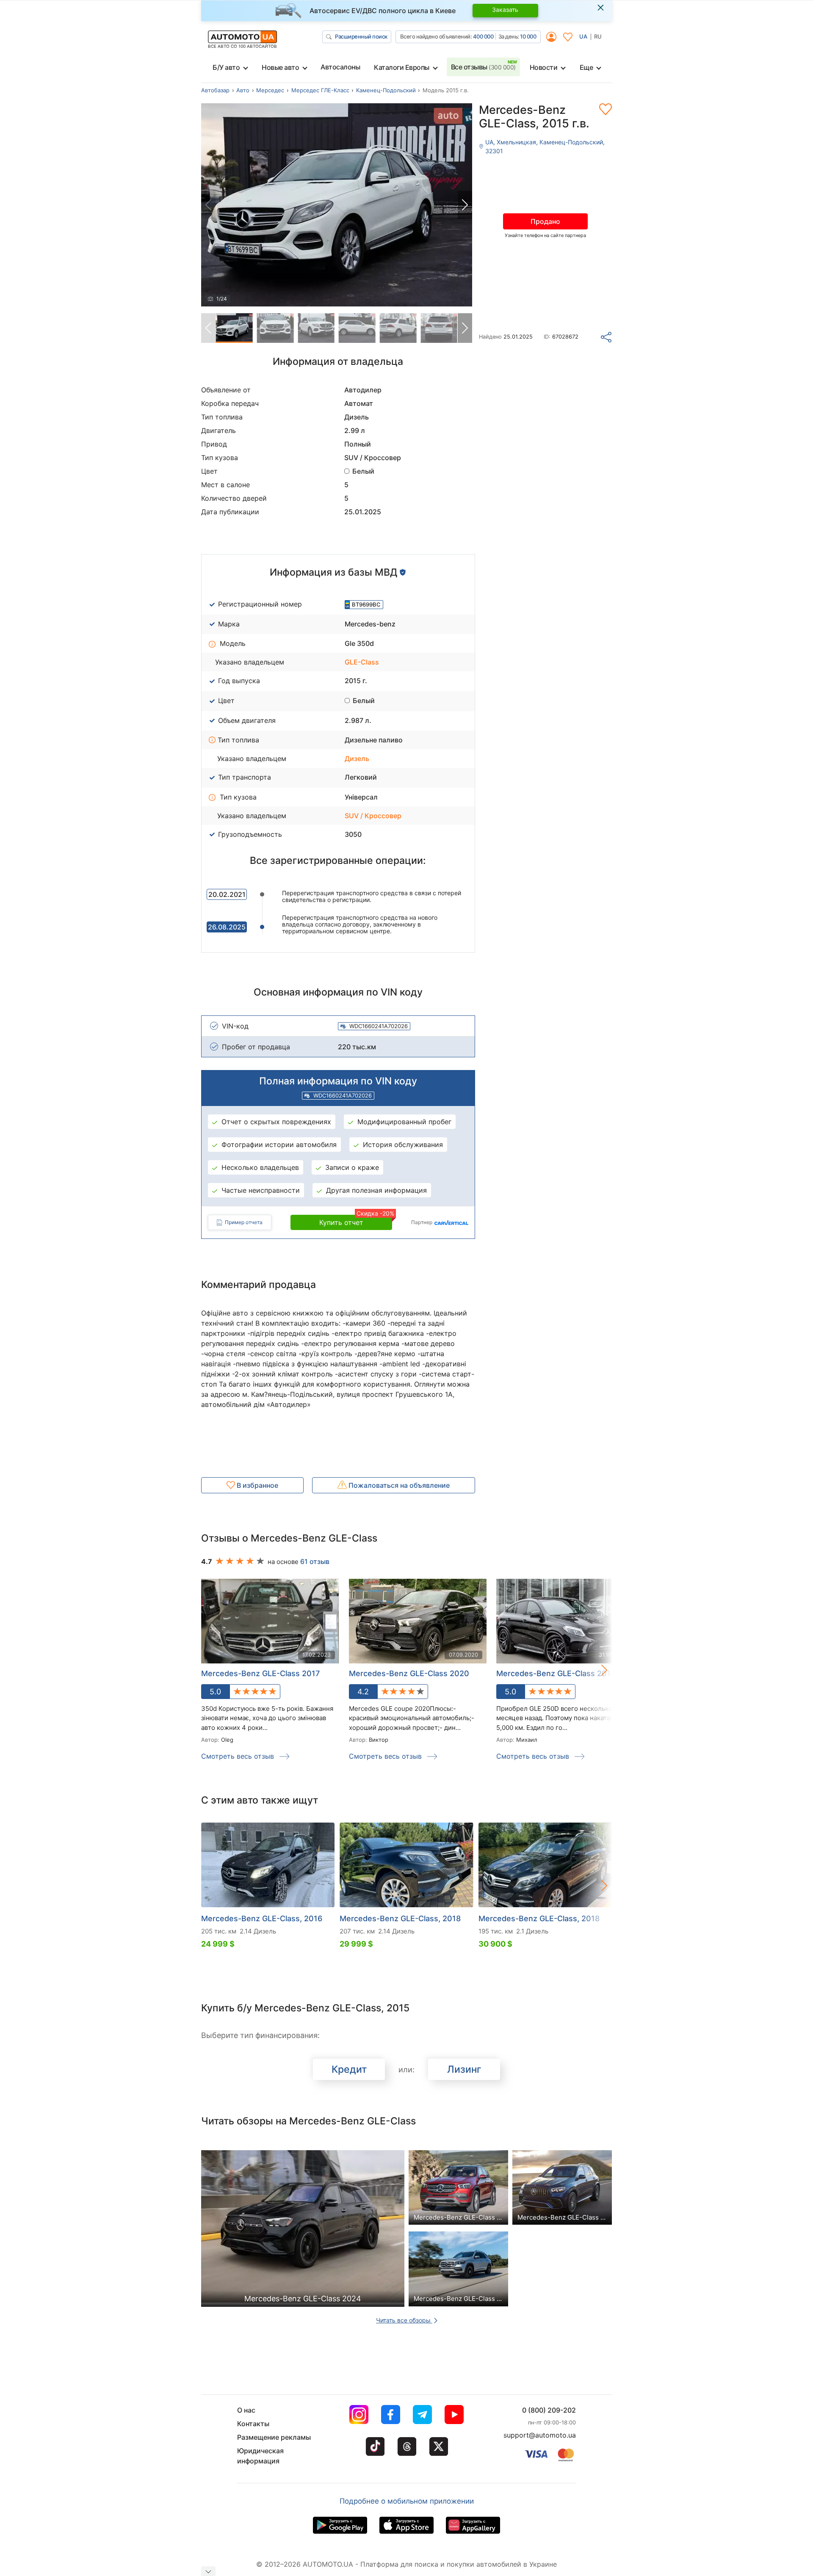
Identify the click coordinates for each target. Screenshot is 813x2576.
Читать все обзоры (404, 2320)
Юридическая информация (260, 2456)
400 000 (483, 36)
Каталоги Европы (402, 67)
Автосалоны (340, 67)
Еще (586, 67)
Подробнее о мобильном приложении (407, 2501)
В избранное (257, 1485)
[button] (465, 205)
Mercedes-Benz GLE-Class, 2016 (262, 1918)
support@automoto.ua (540, 2435)
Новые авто (280, 67)
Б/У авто (226, 67)
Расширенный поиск (361, 36)
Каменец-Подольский (386, 90)
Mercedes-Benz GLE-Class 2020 (409, 1673)
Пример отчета (244, 1222)
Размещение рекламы (274, 2437)
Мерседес (270, 90)
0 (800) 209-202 (549, 2410)
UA (583, 36)
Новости (544, 67)
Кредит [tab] (349, 2069)
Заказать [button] (505, 10)
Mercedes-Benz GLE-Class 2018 (556, 1673)
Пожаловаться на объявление (398, 1485)
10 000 (528, 36)
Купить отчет (356, 1221)
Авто (243, 90)
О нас (246, 2410)
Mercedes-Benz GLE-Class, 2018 (400, 1918)
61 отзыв (315, 1561)
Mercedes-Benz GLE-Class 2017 (260, 1673)
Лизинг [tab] (464, 2069)
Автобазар (215, 90)
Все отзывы (483, 67)
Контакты (253, 2424)
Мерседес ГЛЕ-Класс (320, 90)
